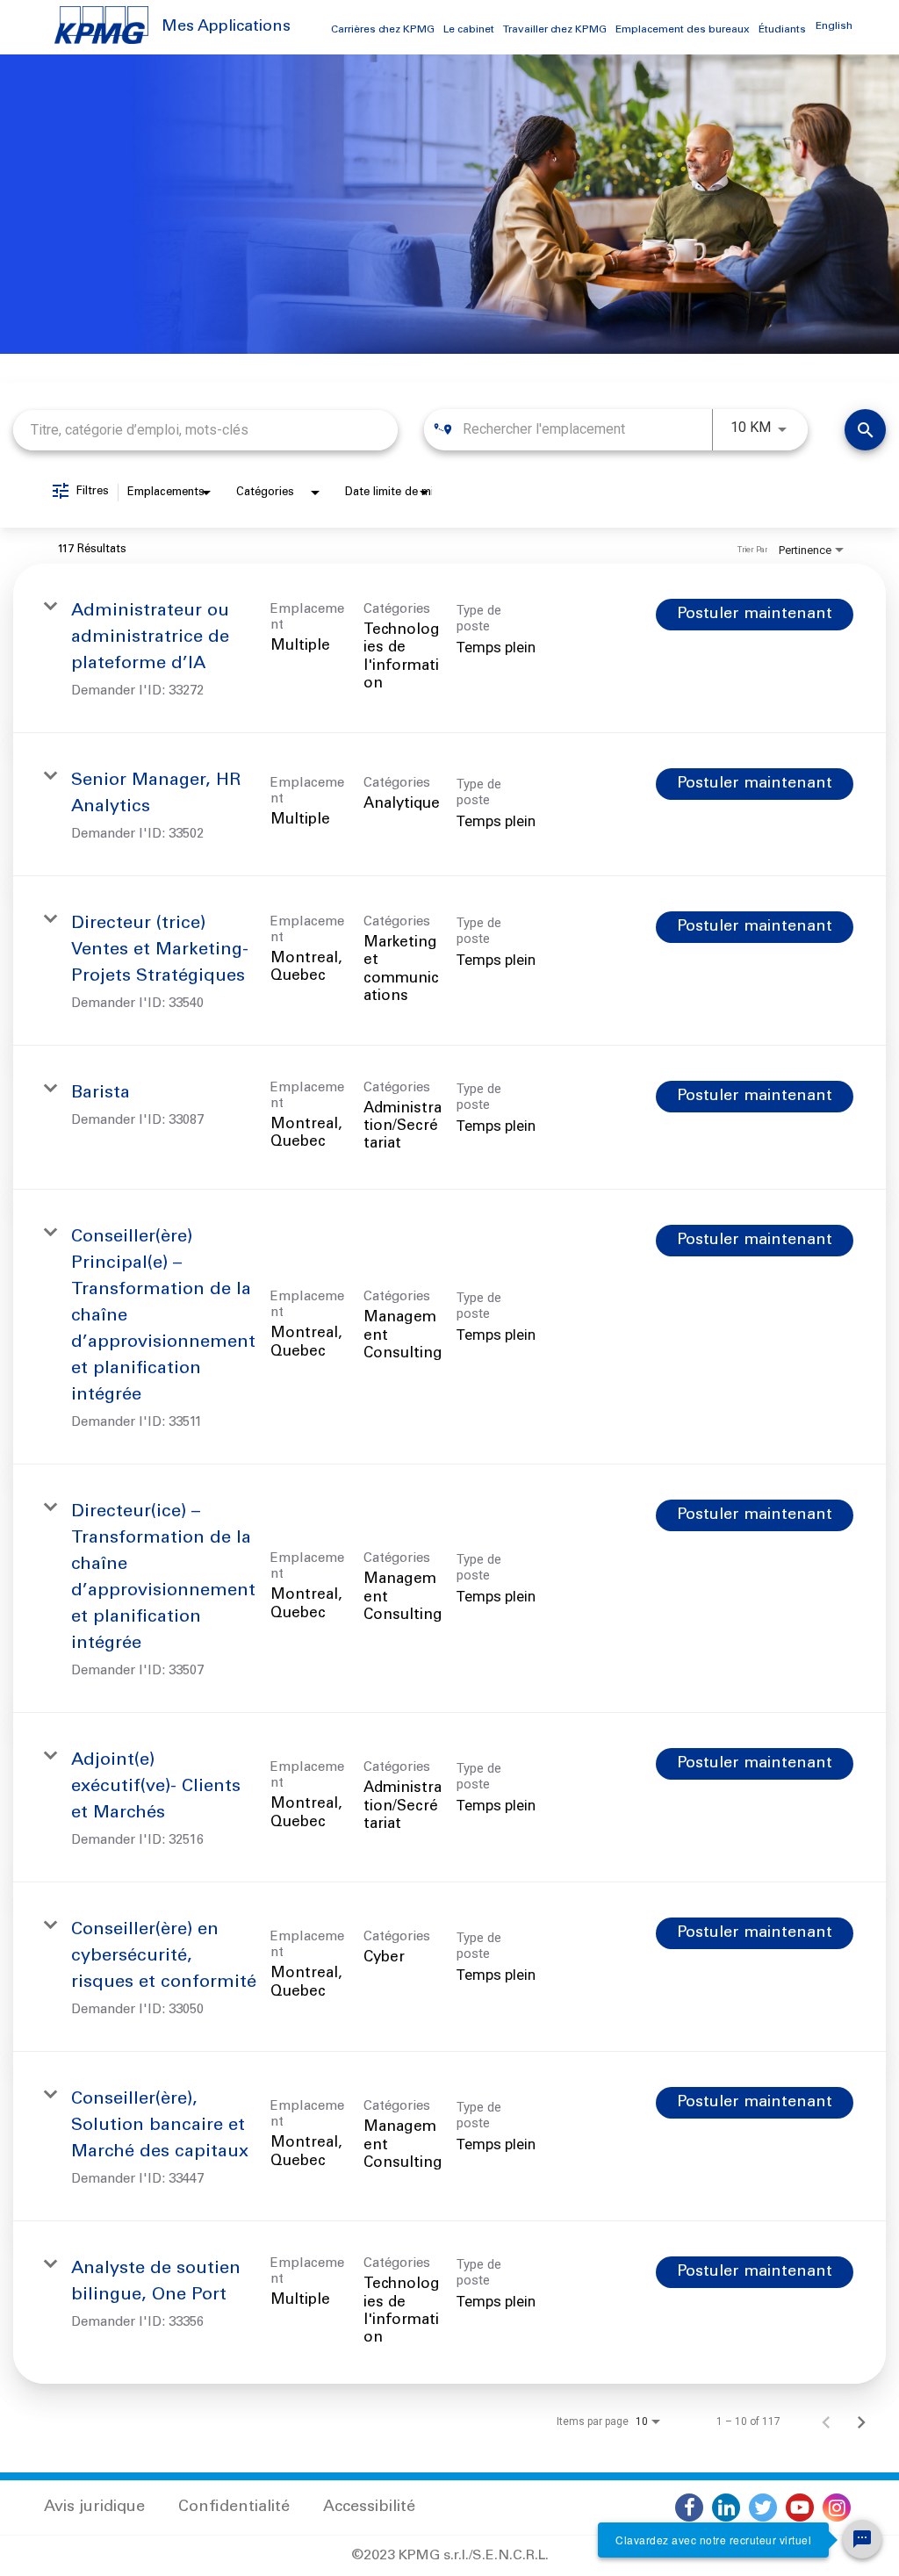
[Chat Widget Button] (862, 2539)
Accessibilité (369, 2508)
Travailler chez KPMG (555, 30)
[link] (449, 648)
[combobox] (205, 430)
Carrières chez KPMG (383, 30)
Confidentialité (234, 2508)
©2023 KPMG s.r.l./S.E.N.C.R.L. (450, 2556)
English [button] (834, 26)
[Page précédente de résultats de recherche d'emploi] (826, 2421)
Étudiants (782, 30)
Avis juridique (94, 2508)
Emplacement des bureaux (683, 30)
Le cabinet (469, 30)
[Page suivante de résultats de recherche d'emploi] (861, 2421)
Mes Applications (226, 27)
